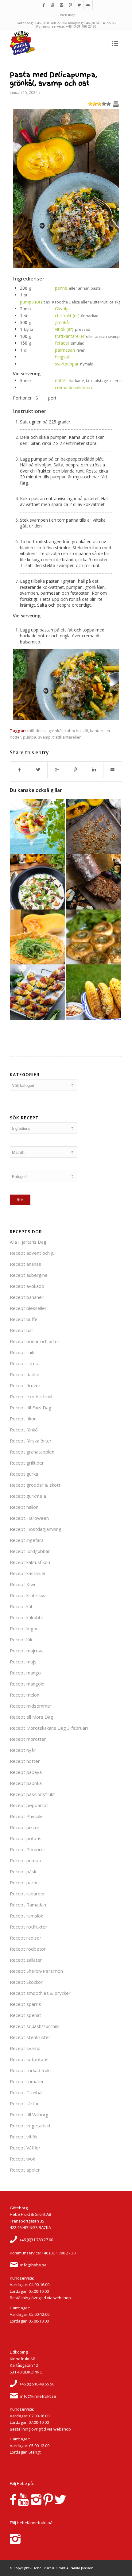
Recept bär (22, 1330)
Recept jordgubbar (30, 1551)
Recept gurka (24, 1474)
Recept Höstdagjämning (36, 1529)
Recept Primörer (28, 1849)
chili (30, 731)
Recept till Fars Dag (31, 1408)
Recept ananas (25, 1264)
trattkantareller (70, 336)
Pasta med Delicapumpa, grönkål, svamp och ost (54, 79)
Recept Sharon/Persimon (36, 1971)
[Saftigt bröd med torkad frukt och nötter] (94, 882)
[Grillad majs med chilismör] (94, 992)
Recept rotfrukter (29, 1927)
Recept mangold (27, 1684)
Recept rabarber (27, 1894)
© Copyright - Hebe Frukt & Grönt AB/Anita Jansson (52, 2568)
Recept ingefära (27, 1540)
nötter (61, 380)
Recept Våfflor (25, 2148)
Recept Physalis (27, 1816)
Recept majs (23, 1662)
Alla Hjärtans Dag (28, 1242)
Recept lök (21, 1639)
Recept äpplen (25, 2170)
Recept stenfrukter (30, 2037)
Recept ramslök (26, 1916)
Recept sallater (26, 1960)
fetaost (62, 343)
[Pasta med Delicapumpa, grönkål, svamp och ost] (66, 266)
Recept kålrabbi (26, 1617)
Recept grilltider (27, 1463)
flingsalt (63, 357)
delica (41, 731)
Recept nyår (23, 1750)
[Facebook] (44, 5)
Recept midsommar (31, 1706)
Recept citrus (24, 1363)
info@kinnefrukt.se (38, 2396)
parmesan (65, 350)
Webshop (68, 15)
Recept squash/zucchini (35, 2026)
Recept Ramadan (28, 1905)
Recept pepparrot (29, 1805)
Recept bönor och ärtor (35, 1341)
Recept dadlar (25, 1374)
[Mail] (88, 5)
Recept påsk (23, 1871)
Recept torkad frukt (31, 2070)
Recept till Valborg (29, 2114)
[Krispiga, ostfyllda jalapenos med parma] (37, 992)
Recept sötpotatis (29, 2059)
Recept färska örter (31, 1441)
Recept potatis (26, 1838)
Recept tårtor (24, 2103)
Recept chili (22, 1352)
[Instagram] (61, 5)
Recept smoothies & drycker (40, 1993)
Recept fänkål (24, 1430)
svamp (44, 737)
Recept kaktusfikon (30, 1562)
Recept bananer (27, 1297)
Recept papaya (26, 1772)
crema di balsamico (74, 387)
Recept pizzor (25, 1827)
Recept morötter (28, 1739)
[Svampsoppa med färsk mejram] (37, 882)
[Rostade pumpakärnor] (94, 827)
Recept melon (25, 1695)
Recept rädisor (26, 1938)
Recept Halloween (29, 1518)
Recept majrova (27, 1651)
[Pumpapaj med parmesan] (37, 937)
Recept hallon (24, 1507)
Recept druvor (25, 1385)
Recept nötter (25, 1761)
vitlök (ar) (64, 329)
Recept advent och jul (33, 1253)
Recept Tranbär (27, 2092)
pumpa (30, 737)
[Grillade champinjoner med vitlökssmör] (94, 937)
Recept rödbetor (28, 1949)
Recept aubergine (29, 1275)
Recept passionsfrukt (32, 1794)
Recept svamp (25, 2048)
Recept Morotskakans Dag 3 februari (49, 1728)
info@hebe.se (33, 2265)
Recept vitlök (24, 2137)
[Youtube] (52, 5)
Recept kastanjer (28, 1573)
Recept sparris (25, 2004)
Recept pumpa (25, 1860)
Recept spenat (25, 2015)
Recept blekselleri (29, 1308)
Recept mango (25, 1673)
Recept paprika (26, 1783)
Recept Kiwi (22, 1584)
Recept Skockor (26, 1982)
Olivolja (62, 309)
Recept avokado (27, 1286)
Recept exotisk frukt (31, 1396)
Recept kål (21, 1606)
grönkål (62, 322)
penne (61, 288)
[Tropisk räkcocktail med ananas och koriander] (37, 827)
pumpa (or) (31, 302)
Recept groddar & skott (35, 1485)
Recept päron (24, 1883)
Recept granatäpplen (32, 1452)
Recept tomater (27, 2081)
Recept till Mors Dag (31, 1717)
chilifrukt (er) (67, 316)
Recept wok (22, 2159)
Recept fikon (23, 1419)
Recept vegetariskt (30, 2126)
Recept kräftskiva (28, 1595)
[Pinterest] (70, 5)
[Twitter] (79, 5)
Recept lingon (24, 1628)
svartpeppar (67, 364)
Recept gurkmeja (28, 1496)
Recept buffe (24, 1319)
